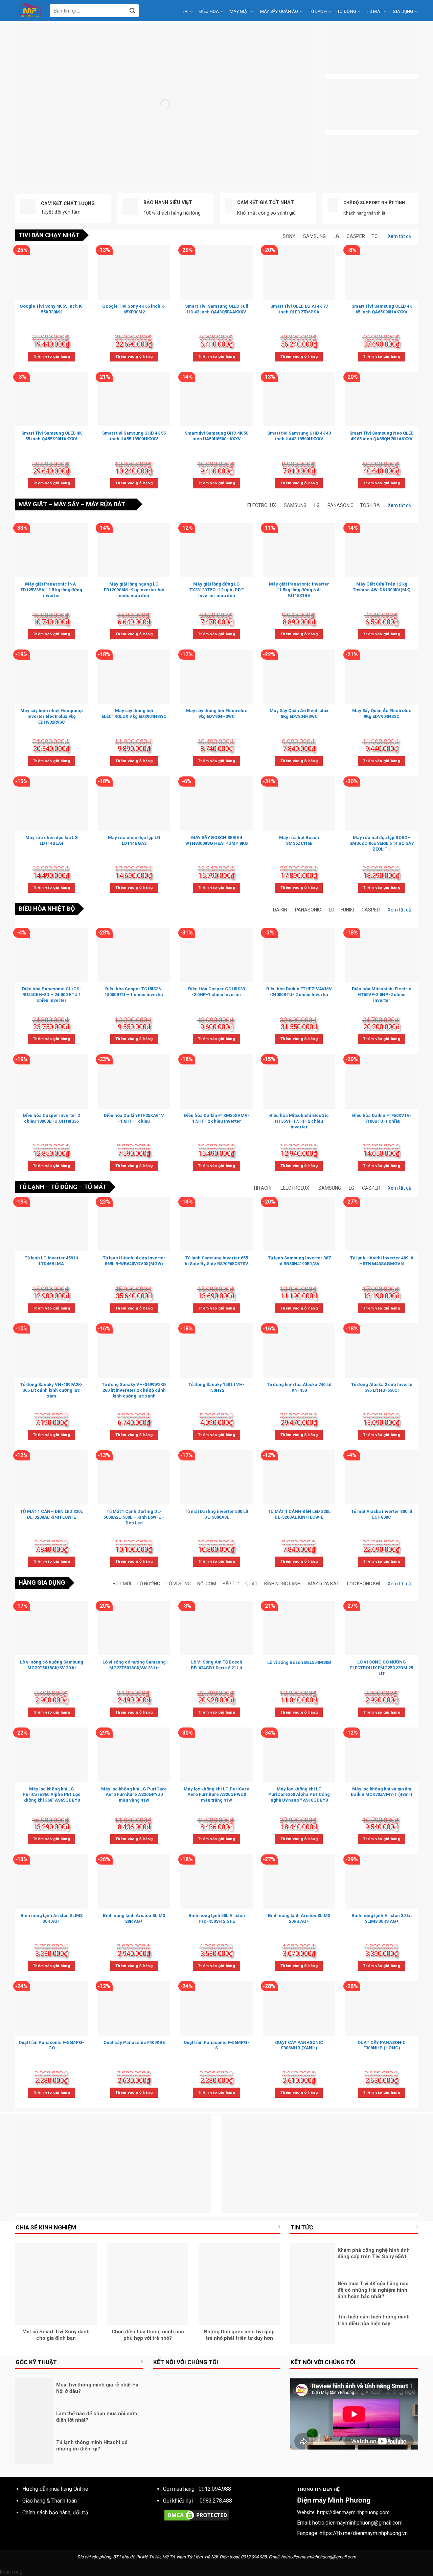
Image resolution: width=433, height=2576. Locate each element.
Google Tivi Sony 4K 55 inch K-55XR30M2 (51, 309)
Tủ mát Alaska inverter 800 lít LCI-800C (382, 1514)
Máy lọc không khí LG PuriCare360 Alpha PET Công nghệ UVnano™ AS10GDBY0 (299, 1795)
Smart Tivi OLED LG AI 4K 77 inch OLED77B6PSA (299, 309)
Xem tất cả (399, 236)
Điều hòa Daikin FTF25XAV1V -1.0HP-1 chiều (134, 1118)
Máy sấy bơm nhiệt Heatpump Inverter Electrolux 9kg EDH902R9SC (52, 716)
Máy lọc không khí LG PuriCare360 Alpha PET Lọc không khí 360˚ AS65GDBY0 (52, 1795)
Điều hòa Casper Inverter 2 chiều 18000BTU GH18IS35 (51, 1118)
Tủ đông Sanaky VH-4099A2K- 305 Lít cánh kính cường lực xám (51, 1390)
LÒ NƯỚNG (149, 1584)
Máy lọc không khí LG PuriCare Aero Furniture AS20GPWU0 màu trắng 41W (216, 1795)
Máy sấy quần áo (279, 11)
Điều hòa (209, 11)
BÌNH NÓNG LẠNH (282, 1584)
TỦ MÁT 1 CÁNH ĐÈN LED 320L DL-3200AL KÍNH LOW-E (52, 1514)
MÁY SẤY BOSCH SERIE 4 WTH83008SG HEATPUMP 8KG (217, 840)
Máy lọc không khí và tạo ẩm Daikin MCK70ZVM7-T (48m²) (382, 1792)
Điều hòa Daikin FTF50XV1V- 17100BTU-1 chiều (382, 1118)
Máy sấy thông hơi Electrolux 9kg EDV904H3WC (216, 713)
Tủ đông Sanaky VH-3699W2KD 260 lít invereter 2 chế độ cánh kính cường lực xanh (134, 1390)
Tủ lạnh (318, 11)
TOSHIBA (370, 505)
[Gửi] (132, 11)
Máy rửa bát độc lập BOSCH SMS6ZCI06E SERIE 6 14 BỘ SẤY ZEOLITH (382, 843)
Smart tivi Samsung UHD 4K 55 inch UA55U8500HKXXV (134, 436)
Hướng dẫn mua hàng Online (55, 2489)
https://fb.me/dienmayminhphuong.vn (364, 2533)
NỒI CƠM (207, 1584)
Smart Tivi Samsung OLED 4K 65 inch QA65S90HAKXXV (382, 309)
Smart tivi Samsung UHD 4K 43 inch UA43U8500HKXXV (299, 436)
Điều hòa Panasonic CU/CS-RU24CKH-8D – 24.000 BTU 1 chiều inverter (52, 995)
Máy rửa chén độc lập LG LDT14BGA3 (134, 840)
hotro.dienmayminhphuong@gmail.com (357, 2523)
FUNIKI (347, 910)
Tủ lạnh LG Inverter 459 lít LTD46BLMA (51, 1261)
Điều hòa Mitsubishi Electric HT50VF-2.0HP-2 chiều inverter (382, 995)
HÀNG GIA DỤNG (42, 1582)
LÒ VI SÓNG (179, 1584)
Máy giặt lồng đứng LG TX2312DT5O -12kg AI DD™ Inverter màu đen (216, 590)
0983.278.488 (216, 2501)
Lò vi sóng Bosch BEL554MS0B (299, 1662)
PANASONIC (340, 505)
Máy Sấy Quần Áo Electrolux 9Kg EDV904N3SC (382, 713)
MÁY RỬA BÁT (106, 504)
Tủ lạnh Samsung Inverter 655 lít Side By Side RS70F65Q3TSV (216, 1261)
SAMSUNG (314, 236)
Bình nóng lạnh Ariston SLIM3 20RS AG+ (299, 1918)
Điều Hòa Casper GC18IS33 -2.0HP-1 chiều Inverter (216, 992)
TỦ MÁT (95, 1187)
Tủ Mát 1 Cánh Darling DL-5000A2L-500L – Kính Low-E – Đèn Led (134, 1517)
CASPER (356, 236)
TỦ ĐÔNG (64, 1187)
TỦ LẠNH (31, 1187)
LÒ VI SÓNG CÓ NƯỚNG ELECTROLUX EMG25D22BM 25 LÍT (382, 1668)
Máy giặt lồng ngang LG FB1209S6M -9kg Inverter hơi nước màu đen (134, 590)
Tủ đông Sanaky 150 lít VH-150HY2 (216, 1387)
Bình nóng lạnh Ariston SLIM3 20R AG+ (134, 1918)
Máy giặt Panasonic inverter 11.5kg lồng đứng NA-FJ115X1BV (299, 590)
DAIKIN (280, 910)
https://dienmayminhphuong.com (353, 2513)
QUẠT (252, 1584)
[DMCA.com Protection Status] (197, 2515)
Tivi (185, 11)
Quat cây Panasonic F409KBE (134, 2042)
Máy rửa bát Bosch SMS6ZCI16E (299, 840)
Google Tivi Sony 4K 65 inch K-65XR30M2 (134, 309)
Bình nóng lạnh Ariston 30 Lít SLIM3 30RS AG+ (382, 1918)
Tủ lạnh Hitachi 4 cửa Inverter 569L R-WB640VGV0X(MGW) (134, 1261)
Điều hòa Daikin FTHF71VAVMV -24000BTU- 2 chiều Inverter (299, 992)
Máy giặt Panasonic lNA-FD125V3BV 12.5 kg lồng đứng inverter (51, 590)
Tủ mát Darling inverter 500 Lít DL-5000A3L (216, 1514)
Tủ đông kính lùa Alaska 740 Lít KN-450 (299, 1387)
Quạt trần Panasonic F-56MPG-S (216, 2045)
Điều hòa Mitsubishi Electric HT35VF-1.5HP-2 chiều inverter (299, 1121)
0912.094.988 (215, 2489)
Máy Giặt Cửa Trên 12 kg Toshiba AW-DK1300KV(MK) (382, 587)
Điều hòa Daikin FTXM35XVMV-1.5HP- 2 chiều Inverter (217, 1118)
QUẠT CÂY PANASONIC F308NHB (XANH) (299, 2045)
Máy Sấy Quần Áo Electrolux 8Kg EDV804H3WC (299, 713)
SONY (289, 236)
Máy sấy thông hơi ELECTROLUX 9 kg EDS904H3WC (134, 713)
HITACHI (263, 1188)
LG (336, 236)
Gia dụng (403, 11)
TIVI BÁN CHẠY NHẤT (49, 235)
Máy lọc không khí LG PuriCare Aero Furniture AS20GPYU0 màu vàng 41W (134, 1795)
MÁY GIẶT (33, 504)
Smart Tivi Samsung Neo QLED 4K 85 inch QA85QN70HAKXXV (382, 436)
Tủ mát (374, 11)
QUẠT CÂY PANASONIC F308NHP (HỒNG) (382, 2045)
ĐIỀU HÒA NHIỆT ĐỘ (47, 909)
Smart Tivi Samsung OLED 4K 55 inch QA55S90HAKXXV (52, 436)
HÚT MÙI (122, 1584)
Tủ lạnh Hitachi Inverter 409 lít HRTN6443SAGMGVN (382, 1261)
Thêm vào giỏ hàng (51, 356)
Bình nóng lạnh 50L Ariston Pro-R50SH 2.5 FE (217, 1918)
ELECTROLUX (262, 505)
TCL (376, 236)
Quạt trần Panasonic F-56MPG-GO (51, 2045)
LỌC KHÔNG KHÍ (363, 1584)
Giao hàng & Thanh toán (50, 2501)
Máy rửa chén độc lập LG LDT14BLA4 (52, 840)
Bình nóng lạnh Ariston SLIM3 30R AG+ (51, 1918)
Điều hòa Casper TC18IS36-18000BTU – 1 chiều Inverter (134, 992)
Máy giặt (240, 11)
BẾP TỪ (231, 1584)
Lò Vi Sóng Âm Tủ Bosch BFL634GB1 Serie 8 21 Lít (216, 1665)
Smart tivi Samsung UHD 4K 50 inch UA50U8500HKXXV (216, 436)
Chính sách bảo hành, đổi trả (55, 2513)
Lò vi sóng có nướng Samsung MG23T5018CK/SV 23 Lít (134, 1665)
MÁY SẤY (66, 504)
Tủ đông (347, 11)
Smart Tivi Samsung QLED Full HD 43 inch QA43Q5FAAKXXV (217, 309)
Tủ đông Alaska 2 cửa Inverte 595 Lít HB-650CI (382, 1387)
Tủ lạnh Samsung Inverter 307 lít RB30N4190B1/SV (299, 1261)
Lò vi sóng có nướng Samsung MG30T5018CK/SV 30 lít (52, 1665)
